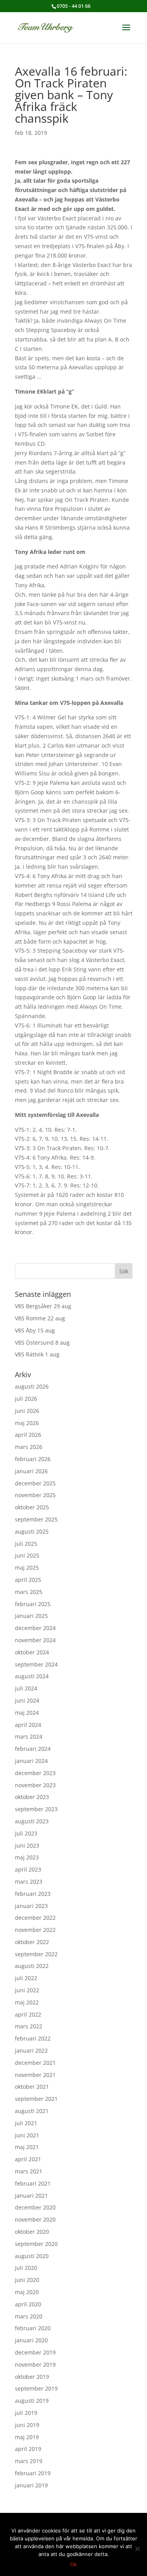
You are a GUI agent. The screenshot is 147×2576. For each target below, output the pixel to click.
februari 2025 (33, 1604)
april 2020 (28, 2304)
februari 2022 (33, 2038)
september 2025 (36, 1519)
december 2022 (35, 1918)
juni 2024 (27, 1700)
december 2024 (35, 1628)
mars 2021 (29, 2171)
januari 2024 (31, 1761)
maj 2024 (27, 1713)
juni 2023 (27, 1845)
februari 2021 (33, 2183)
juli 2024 (26, 1688)
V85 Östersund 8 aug (42, 1342)
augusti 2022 (32, 1966)
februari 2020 (33, 2328)
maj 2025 (27, 1568)
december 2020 (35, 2207)
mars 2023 (29, 1882)
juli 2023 (26, 1833)
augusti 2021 (32, 2111)
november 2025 (35, 1495)
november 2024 (35, 1640)
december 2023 (35, 1773)
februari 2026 (33, 1459)
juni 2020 (27, 2280)
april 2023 (28, 1869)
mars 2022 (29, 2026)
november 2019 (35, 2365)
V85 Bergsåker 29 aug (43, 1306)
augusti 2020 (32, 2256)
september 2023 (36, 1809)
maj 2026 (27, 1423)
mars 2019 (29, 2461)
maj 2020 (27, 2292)
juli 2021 (26, 2123)
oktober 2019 (32, 2377)
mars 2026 (29, 1447)
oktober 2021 (32, 2087)
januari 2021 (31, 2196)
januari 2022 (31, 2050)
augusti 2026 (32, 1386)
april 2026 (28, 1435)
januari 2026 (31, 1471)
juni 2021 (27, 2135)
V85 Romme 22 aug (40, 1318)
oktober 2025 (32, 1507)
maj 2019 (27, 2437)
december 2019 (35, 2352)
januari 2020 (31, 2340)
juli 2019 (26, 2413)
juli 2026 (26, 1399)
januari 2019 (31, 2485)
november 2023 (35, 1785)
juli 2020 (26, 2268)
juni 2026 (27, 1411)
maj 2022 (27, 2002)
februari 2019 (33, 2473)
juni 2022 (27, 1990)
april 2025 (28, 1580)
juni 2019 (27, 2425)
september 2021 (36, 2099)
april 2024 (28, 1725)
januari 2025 (31, 1616)
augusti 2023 (32, 1821)
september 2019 (36, 2388)
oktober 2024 (32, 1652)
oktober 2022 (32, 1942)
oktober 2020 (32, 2232)
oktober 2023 (32, 1797)
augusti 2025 (32, 1531)
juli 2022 (26, 1978)
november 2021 (35, 2075)
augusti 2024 (32, 1676)
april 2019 (28, 2449)
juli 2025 (26, 1544)
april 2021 (28, 2159)
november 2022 (35, 1930)
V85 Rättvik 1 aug (37, 1354)
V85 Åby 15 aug (35, 1330)
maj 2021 (27, 2147)
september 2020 (36, 2244)
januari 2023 (31, 1906)
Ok (73, 2564)
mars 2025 (29, 1592)
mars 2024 (29, 1736)
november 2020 (35, 2219)
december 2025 (35, 1483)
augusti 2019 (32, 2401)
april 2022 (28, 2014)
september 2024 (36, 1664)
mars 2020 (29, 2316)
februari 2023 (33, 1894)
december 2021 (35, 2063)
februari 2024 (33, 1749)
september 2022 (36, 1954)
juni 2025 (27, 1555)
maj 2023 (27, 1857)
